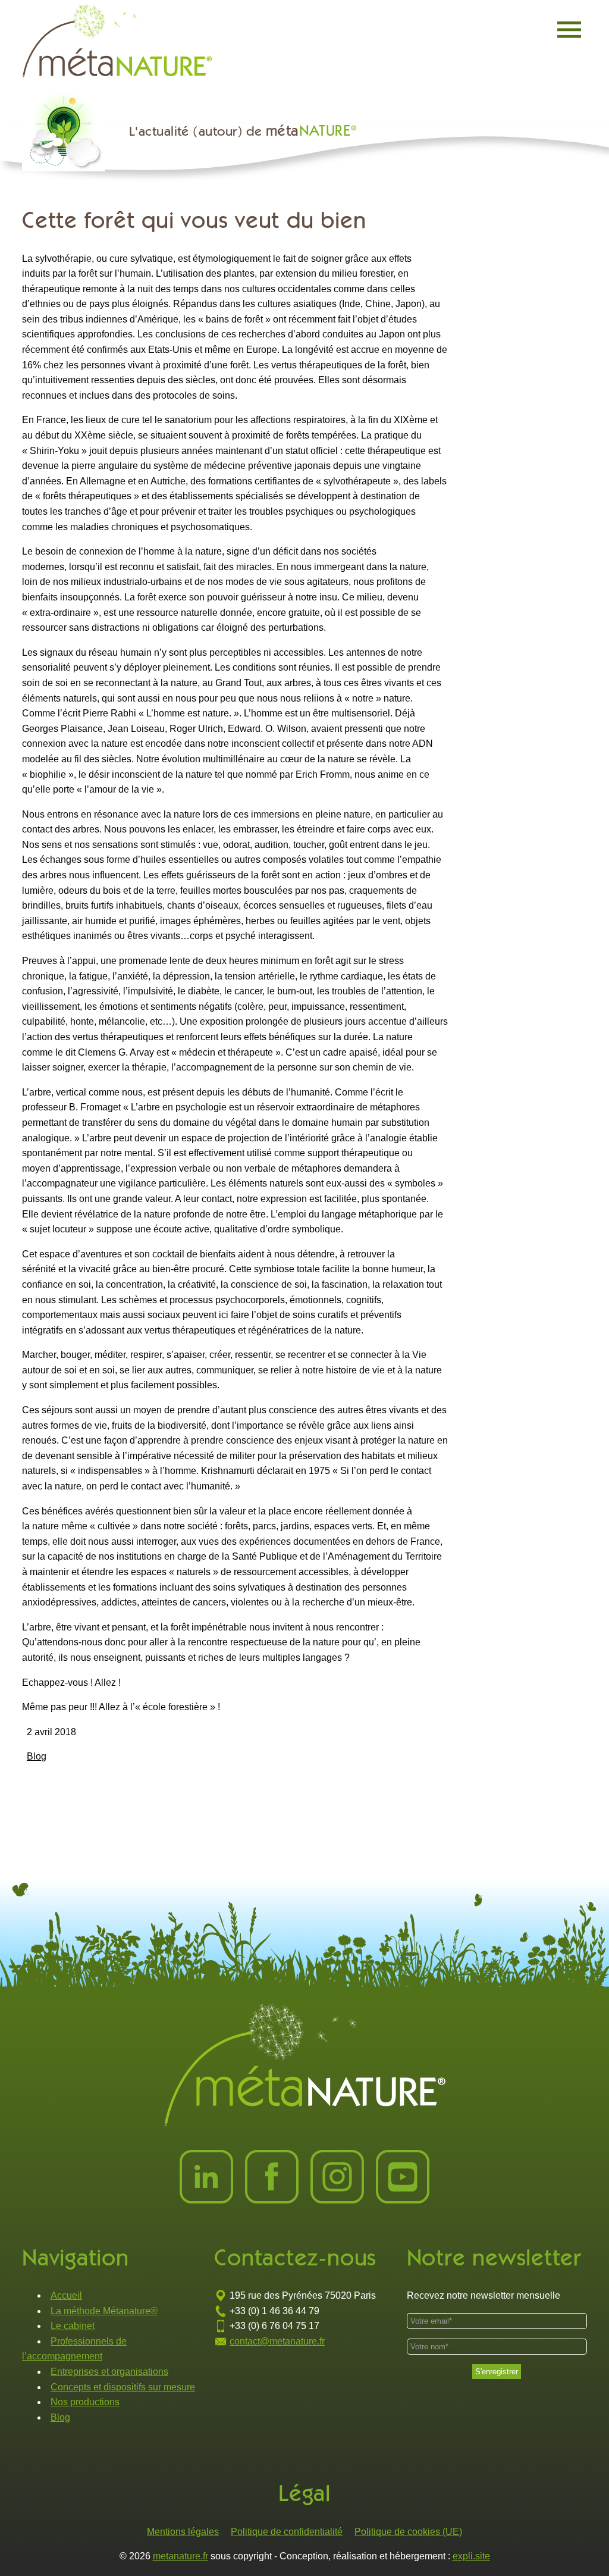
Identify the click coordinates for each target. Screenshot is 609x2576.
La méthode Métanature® (104, 2311)
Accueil (66, 2295)
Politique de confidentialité (287, 2532)
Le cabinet (73, 2326)
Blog (37, 1756)
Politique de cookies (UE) (408, 2532)
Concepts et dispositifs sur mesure (123, 2387)
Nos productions (85, 2402)
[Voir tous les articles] (70, 136)
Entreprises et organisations (109, 2372)
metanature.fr (180, 2556)
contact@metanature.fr (277, 2341)
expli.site (471, 2556)
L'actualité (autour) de (243, 131)
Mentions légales (183, 2532)
